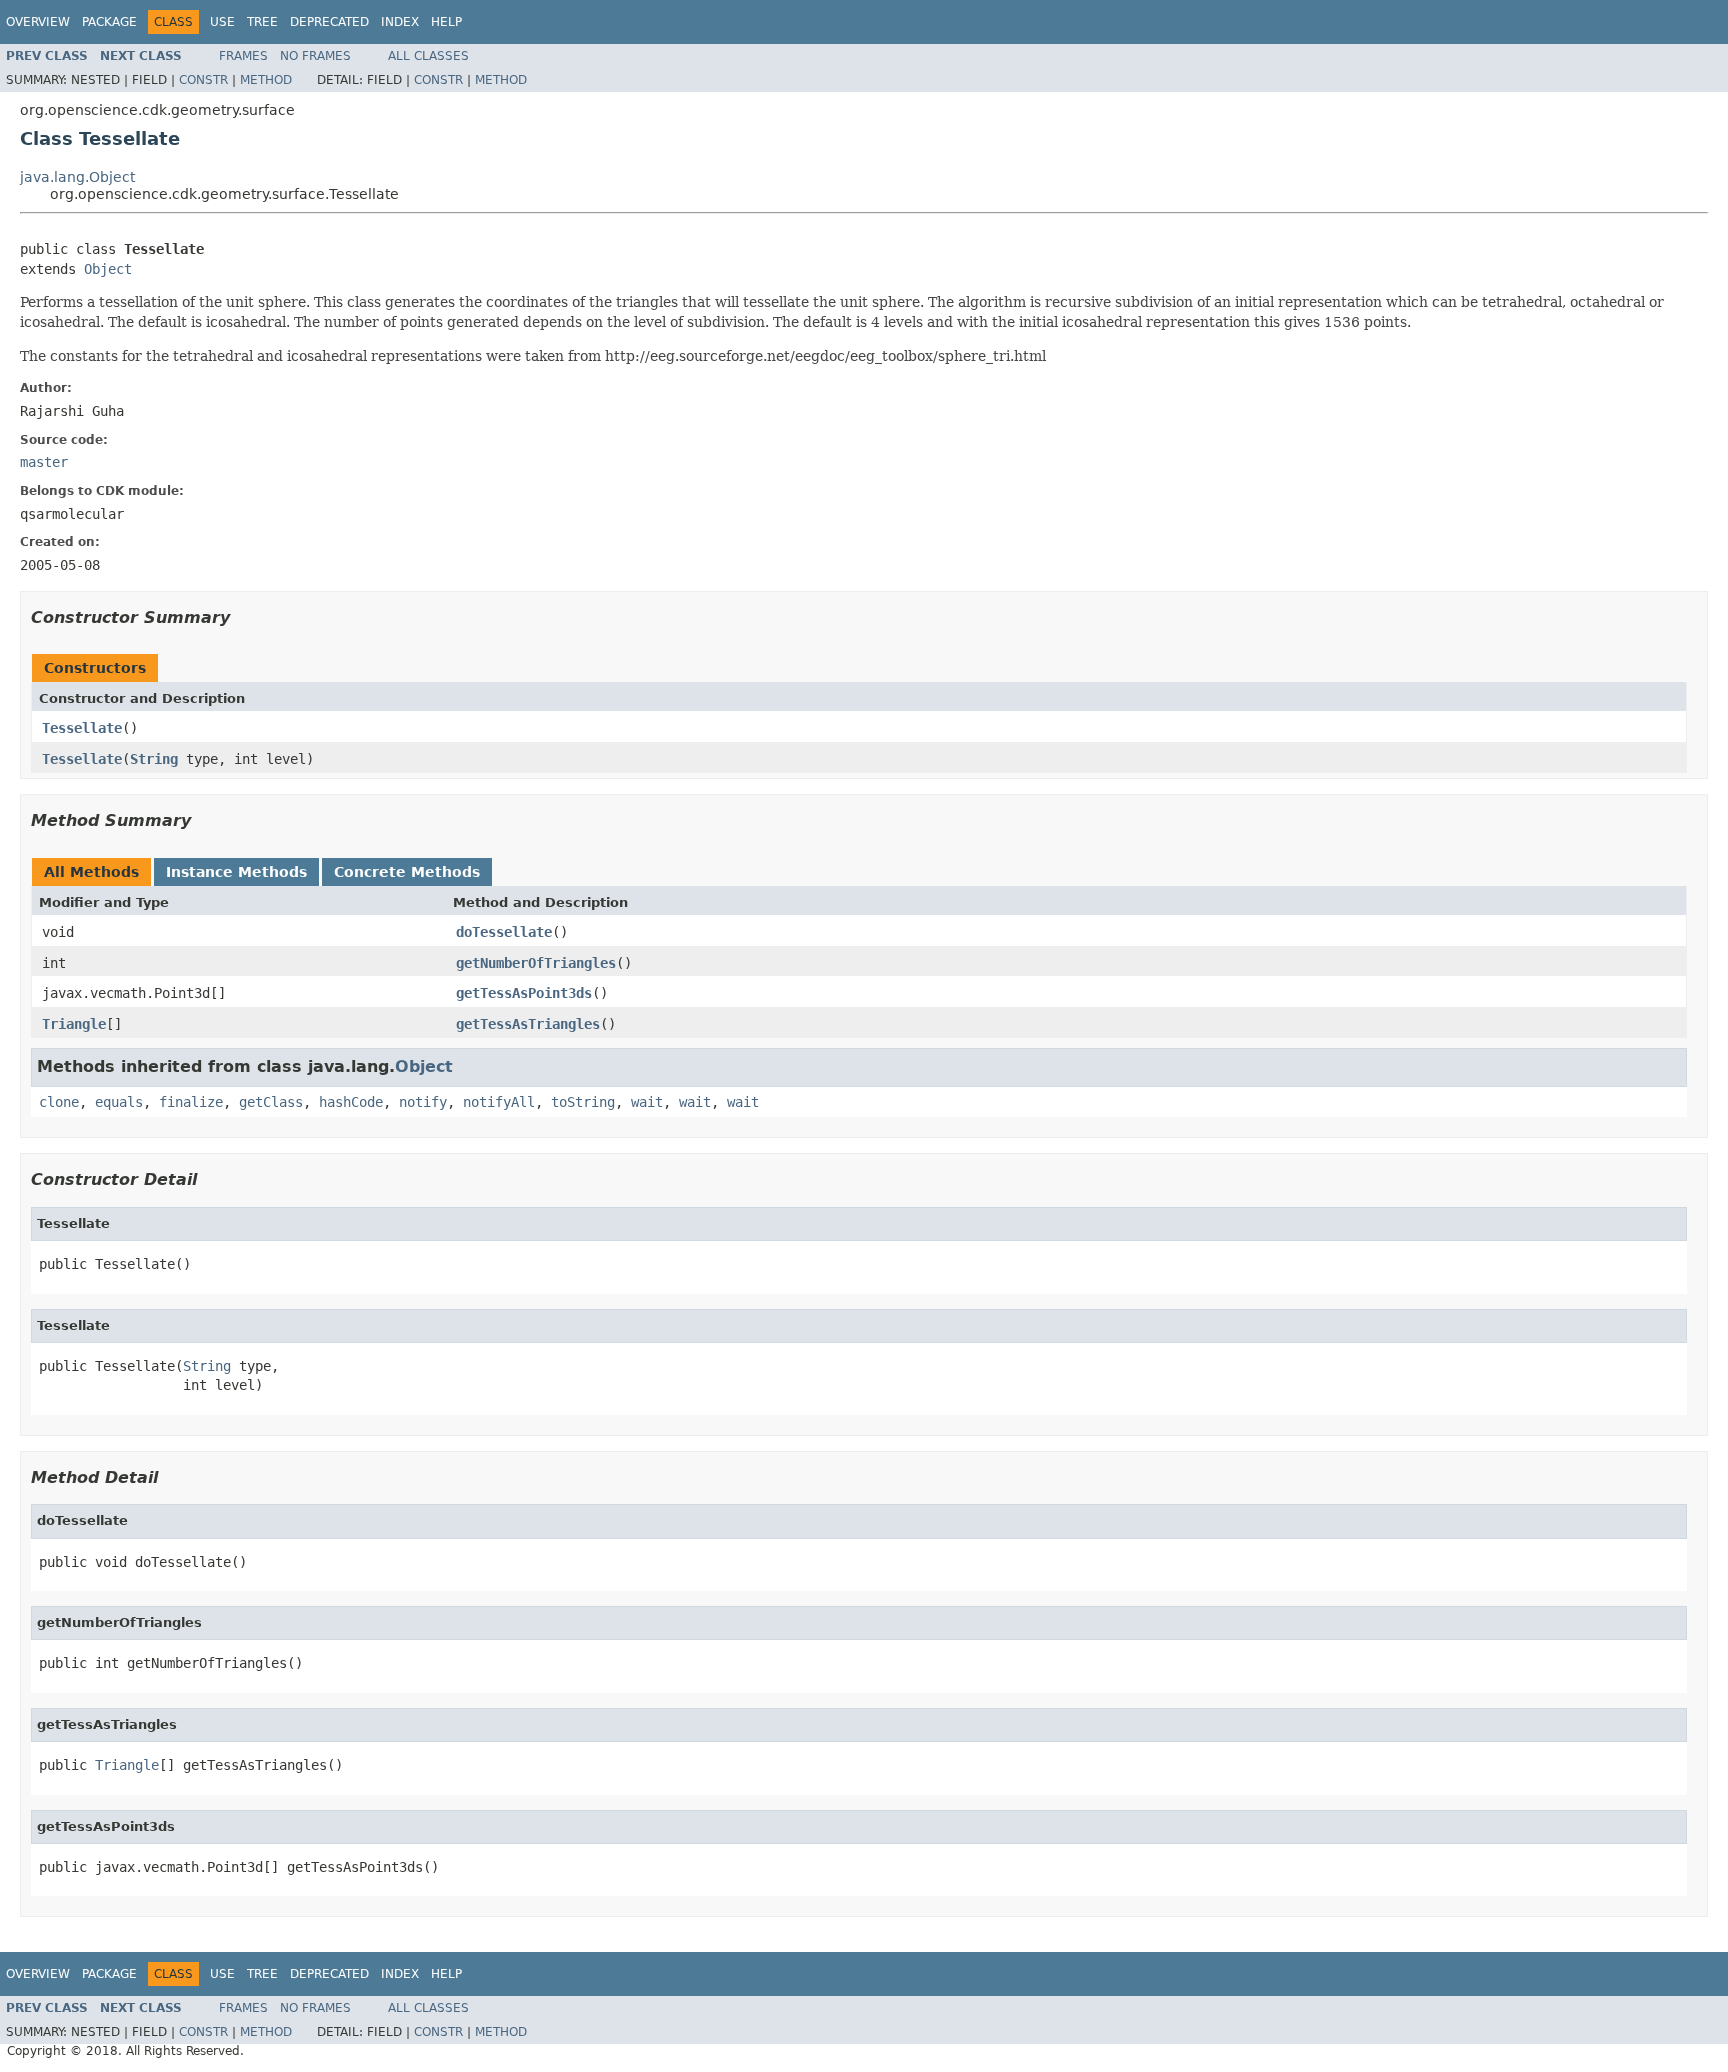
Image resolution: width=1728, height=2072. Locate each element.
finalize (191, 1102)
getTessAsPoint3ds (524, 993)
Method (266, 80)
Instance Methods (236, 872)
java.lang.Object (77, 177)
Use (222, 22)
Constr (203, 80)
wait (647, 1102)
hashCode (351, 1102)
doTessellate (504, 932)
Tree (262, 22)
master (44, 462)
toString (583, 1102)
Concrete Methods (407, 872)
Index (400, 22)
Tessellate (82, 728)
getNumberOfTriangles (536, 963)
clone (59, 1102)
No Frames (315, 56)
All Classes (428, 56)
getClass (271, 1102)
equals (119, 1102)
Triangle (74, 1024)
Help (446, 22)
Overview (38, 22)
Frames (243, 56)
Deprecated (329, 22)
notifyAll (499, 1102)
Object (108, 269)
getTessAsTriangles (528, 1024)
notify (423, 1102)
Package (109, 22)
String (154, 759)
